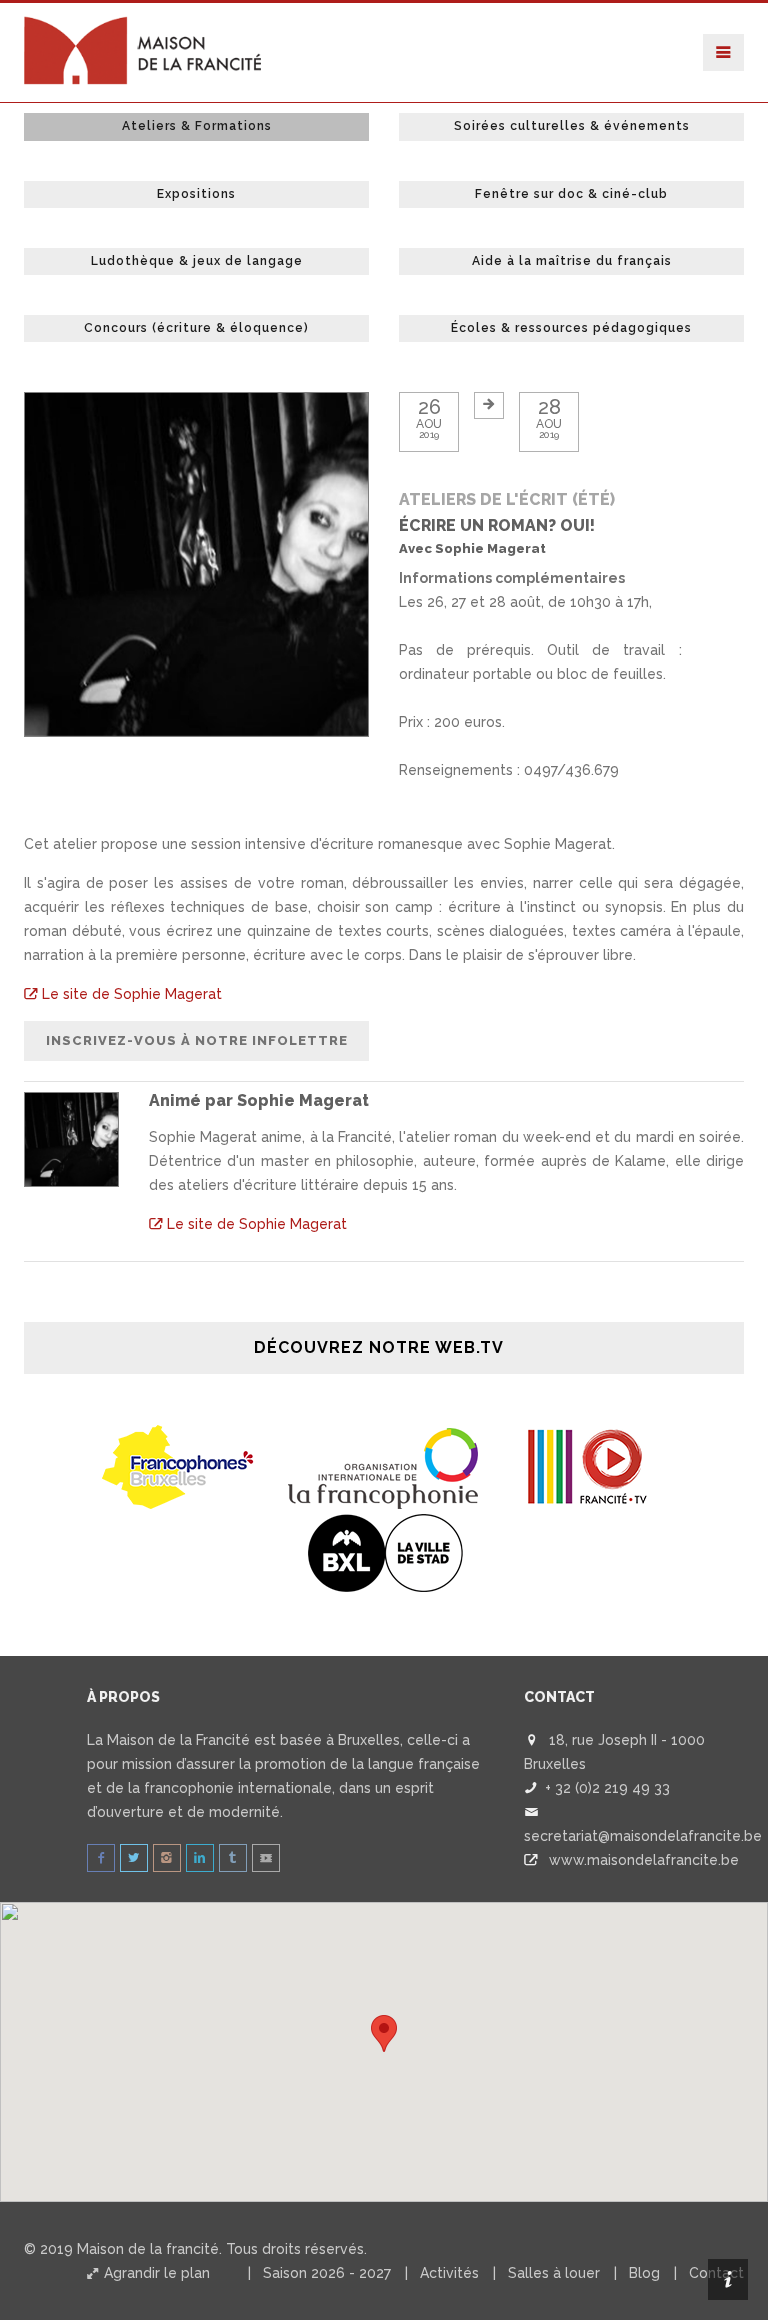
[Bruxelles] (384, 1552)
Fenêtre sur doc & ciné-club (571, 194)
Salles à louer (554, 2273)
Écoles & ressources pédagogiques (571, 328)
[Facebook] (101, 1858)
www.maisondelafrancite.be (644, 1860)
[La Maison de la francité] (144, 28)
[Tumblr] (233, 1858)
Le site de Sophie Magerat (130, 994)
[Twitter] (134, 1858)
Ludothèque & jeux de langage (197, 261)
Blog (644, 2273)
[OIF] (384, 1466)
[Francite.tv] (588, 1466)
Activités (449, 2273)
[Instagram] (167, 1858)
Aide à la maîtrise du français (572, 261)
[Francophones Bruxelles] (180, 1466)
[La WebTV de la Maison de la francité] (266, 1858)
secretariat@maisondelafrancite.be (643, 1836)
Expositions (196, 194)
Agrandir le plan (155, 2273)
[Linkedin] (200, 1858)
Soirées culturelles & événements (572, 126)
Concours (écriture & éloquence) (196, 328)
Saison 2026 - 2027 (327, 2273)
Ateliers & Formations (197, 126)
